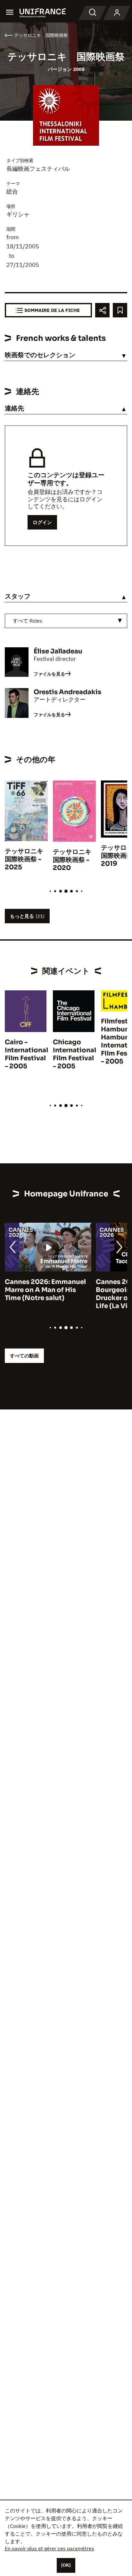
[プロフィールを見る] (117, 13)
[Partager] (102, 310)
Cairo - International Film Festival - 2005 (26, 1054)
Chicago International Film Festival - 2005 (74, 1054)
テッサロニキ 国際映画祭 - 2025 (27, 859)
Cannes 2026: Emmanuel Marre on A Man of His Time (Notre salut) (45, 1290)
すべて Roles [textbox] (28, 621)
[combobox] (66, 621)
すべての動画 (24, 1356)
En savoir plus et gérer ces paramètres (50, 2548)
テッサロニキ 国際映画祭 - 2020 (75, 860)
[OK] (66, 2565)
